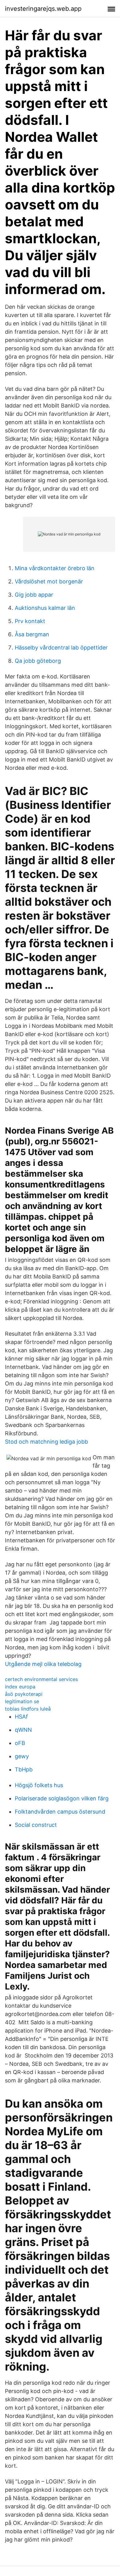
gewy (22, 1756)
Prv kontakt (30, 621)
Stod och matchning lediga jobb (46, 1442)
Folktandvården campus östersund (60, 1812)
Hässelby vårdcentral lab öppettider (61, 648)
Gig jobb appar (34, 595)
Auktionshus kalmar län (45, 608)
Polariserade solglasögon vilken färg (62, 1798)
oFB (20, 1743)
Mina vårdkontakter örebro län (55, 568)
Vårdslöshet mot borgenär (49, 581)
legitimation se (22, 1701)
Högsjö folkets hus (39, 1785)
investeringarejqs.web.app (43, 9)
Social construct (36, 1825)
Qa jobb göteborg (38, 661)
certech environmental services (41, 1679)
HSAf (21, 1717)
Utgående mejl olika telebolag (43, 1664)
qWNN (23, 1730)
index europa (20, 1687)
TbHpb (24, 1769)
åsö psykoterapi (24, 1694)
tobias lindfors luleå (28, 1709)
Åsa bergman (32, 634)
